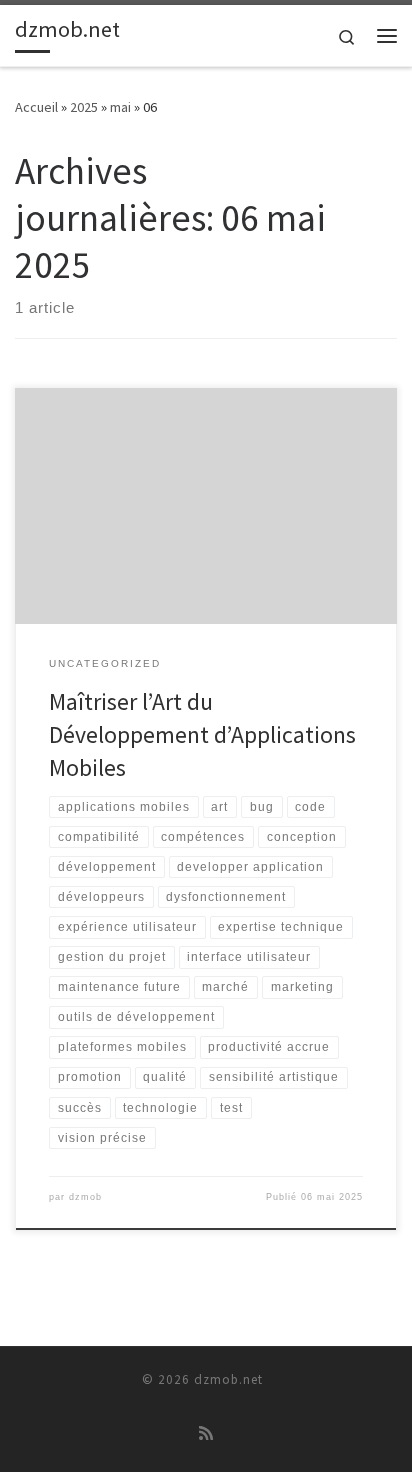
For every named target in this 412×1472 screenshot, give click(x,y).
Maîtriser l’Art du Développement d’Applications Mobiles (202, 735)
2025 (84, 107)
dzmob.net (228, 1379)
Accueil (36, 107)
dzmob (85, 1197)
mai (120, 107)
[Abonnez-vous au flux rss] (206, 1433)
